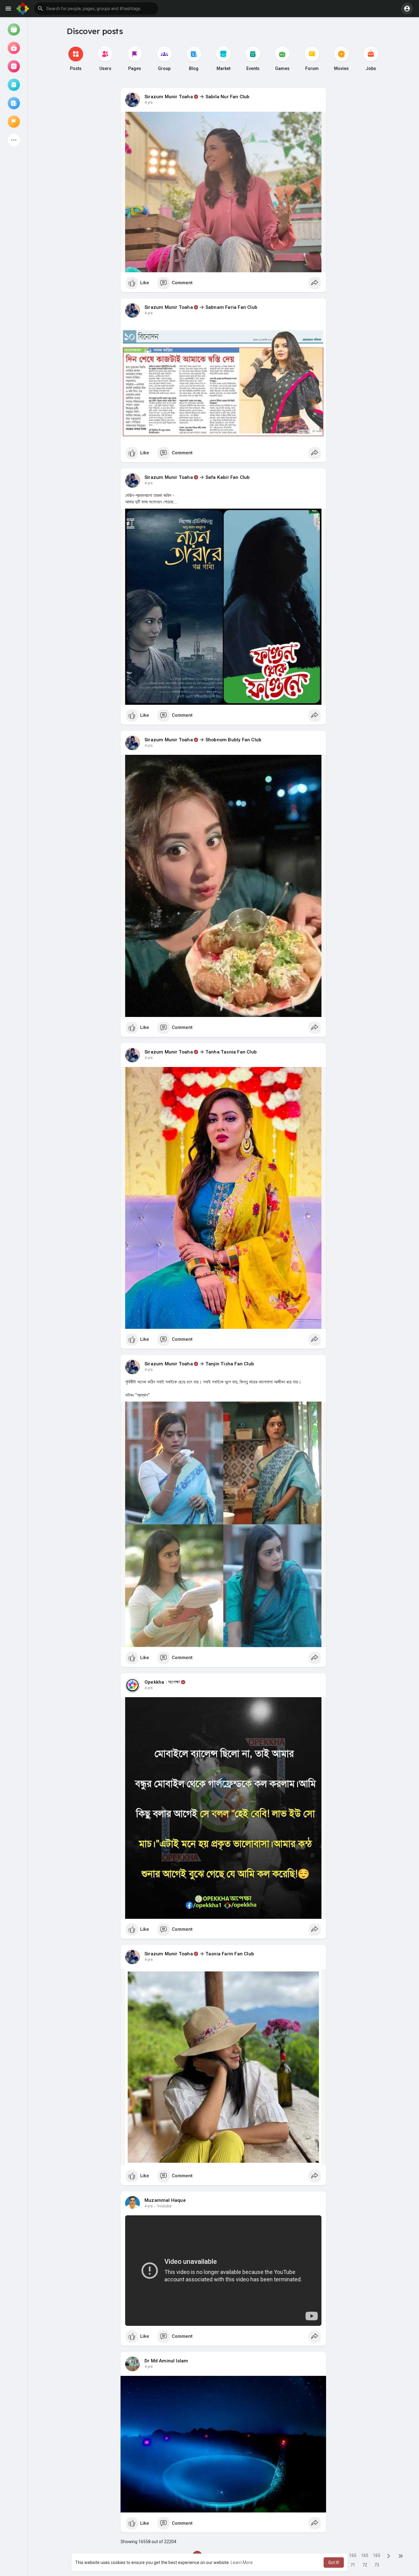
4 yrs (149, 103)
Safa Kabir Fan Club (228, 477)
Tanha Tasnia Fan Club (231, 1052)
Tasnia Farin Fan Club (230, 1954)
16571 (353, 2557)
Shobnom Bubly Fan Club (233, 740)
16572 (365, 2557)
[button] (96, 9)
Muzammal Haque (165, 2200)
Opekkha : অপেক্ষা (162, 1682)
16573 (377, 2557)
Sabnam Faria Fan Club (231, 307)
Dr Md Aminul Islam (166, 2361)
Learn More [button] (242, 2562)
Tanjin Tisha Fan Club (230, 1364)
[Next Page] (389, 2556)
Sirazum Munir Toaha (169, 97)
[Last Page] (401, 2556)
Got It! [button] (334, 2562)
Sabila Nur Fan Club (228, 97)
